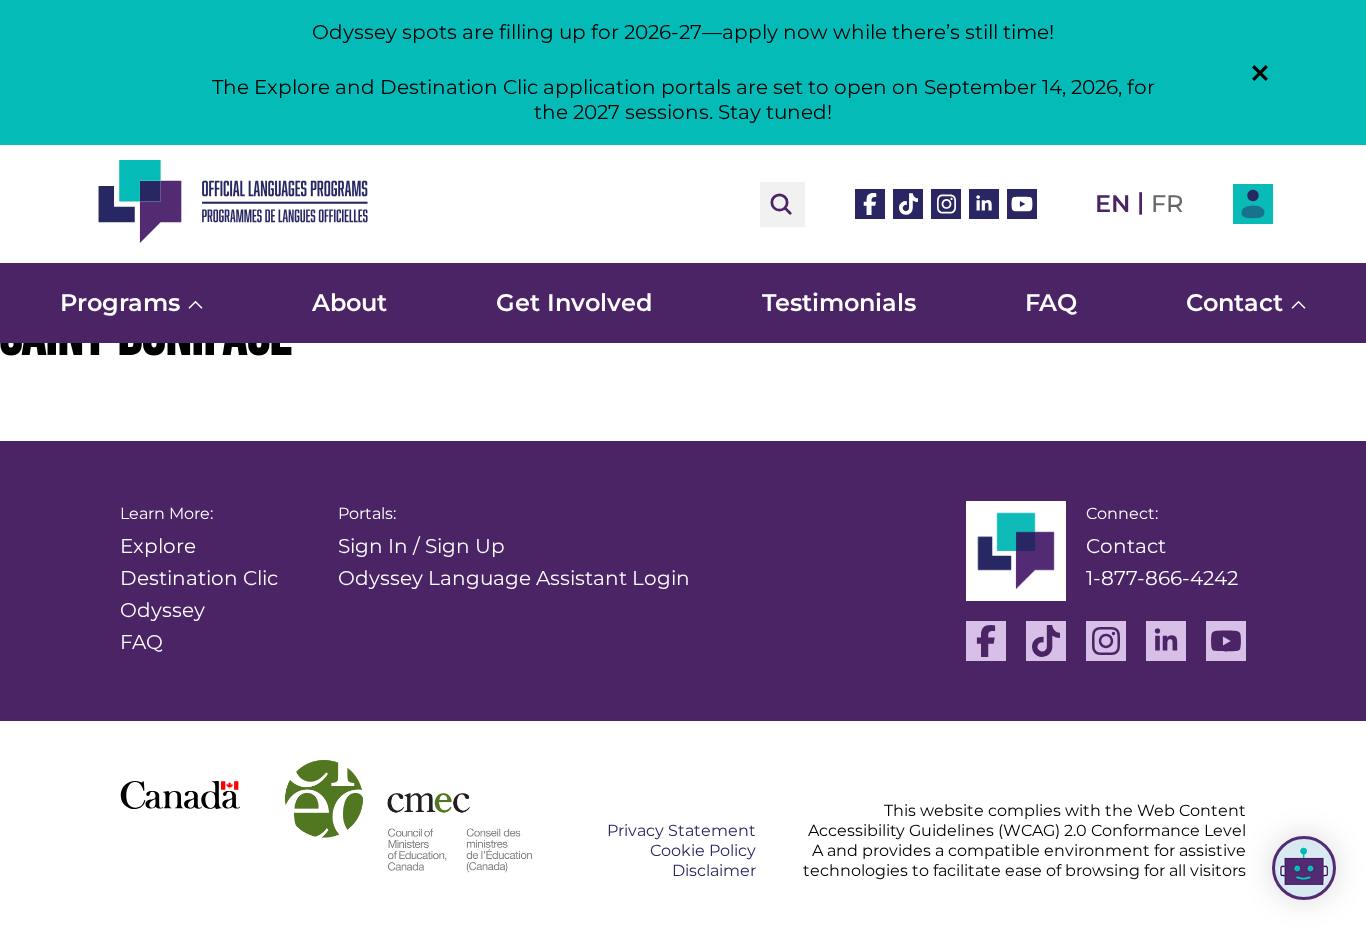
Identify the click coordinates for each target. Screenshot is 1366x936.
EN (1112, 203)
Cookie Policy (703, 850)
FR (1167, 203)
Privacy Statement (681, 830)
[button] (1260, 72)
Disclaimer (714, 870)
